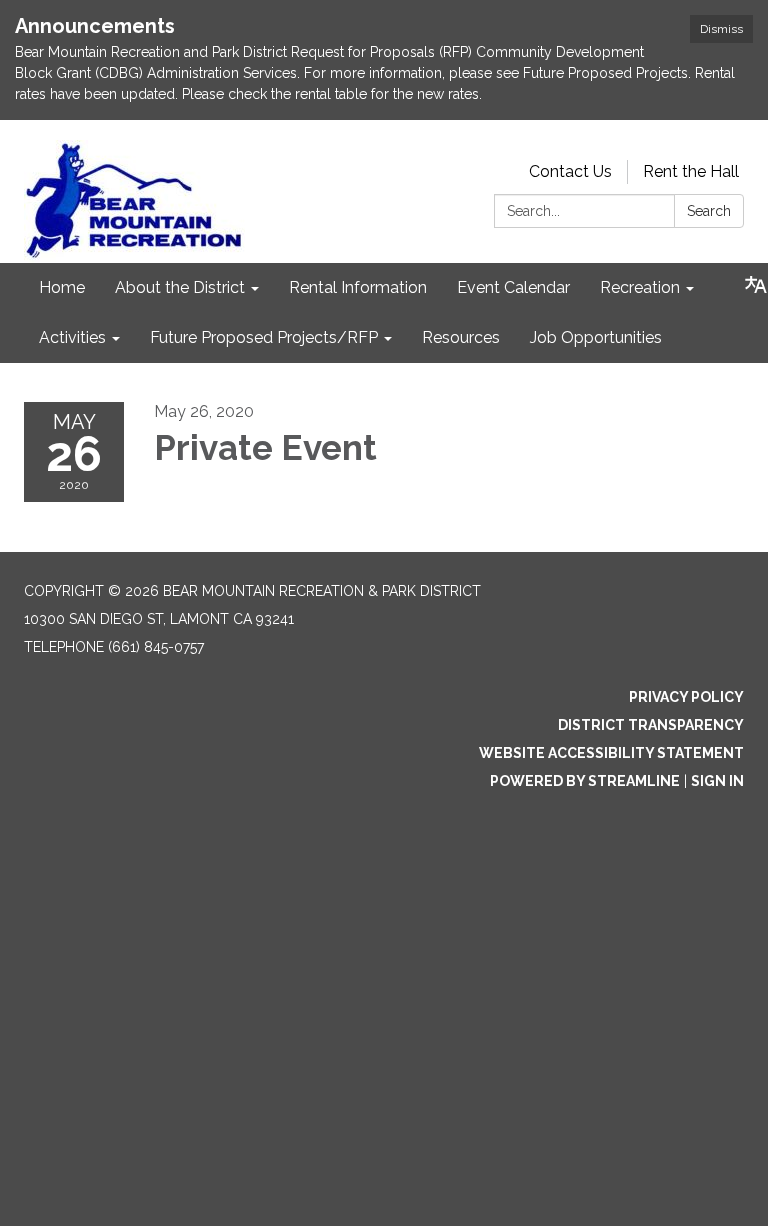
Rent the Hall (691, 171)
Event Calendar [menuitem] (513, 287)
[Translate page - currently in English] (756, 285)
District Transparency (651, 725)
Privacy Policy (686, 697)
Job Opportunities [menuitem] (596, 337)
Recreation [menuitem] (640, 287)
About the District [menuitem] (180, 287)
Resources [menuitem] (461, 337)
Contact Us (570, 171)
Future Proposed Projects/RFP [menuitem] (264, 337)
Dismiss (721, 29)
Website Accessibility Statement (611, 753)
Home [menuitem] (62, 287)
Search (709, 211)
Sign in (717, 781)
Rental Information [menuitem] (358, 287)
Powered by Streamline (585, 781)
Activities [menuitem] (72, 337)
